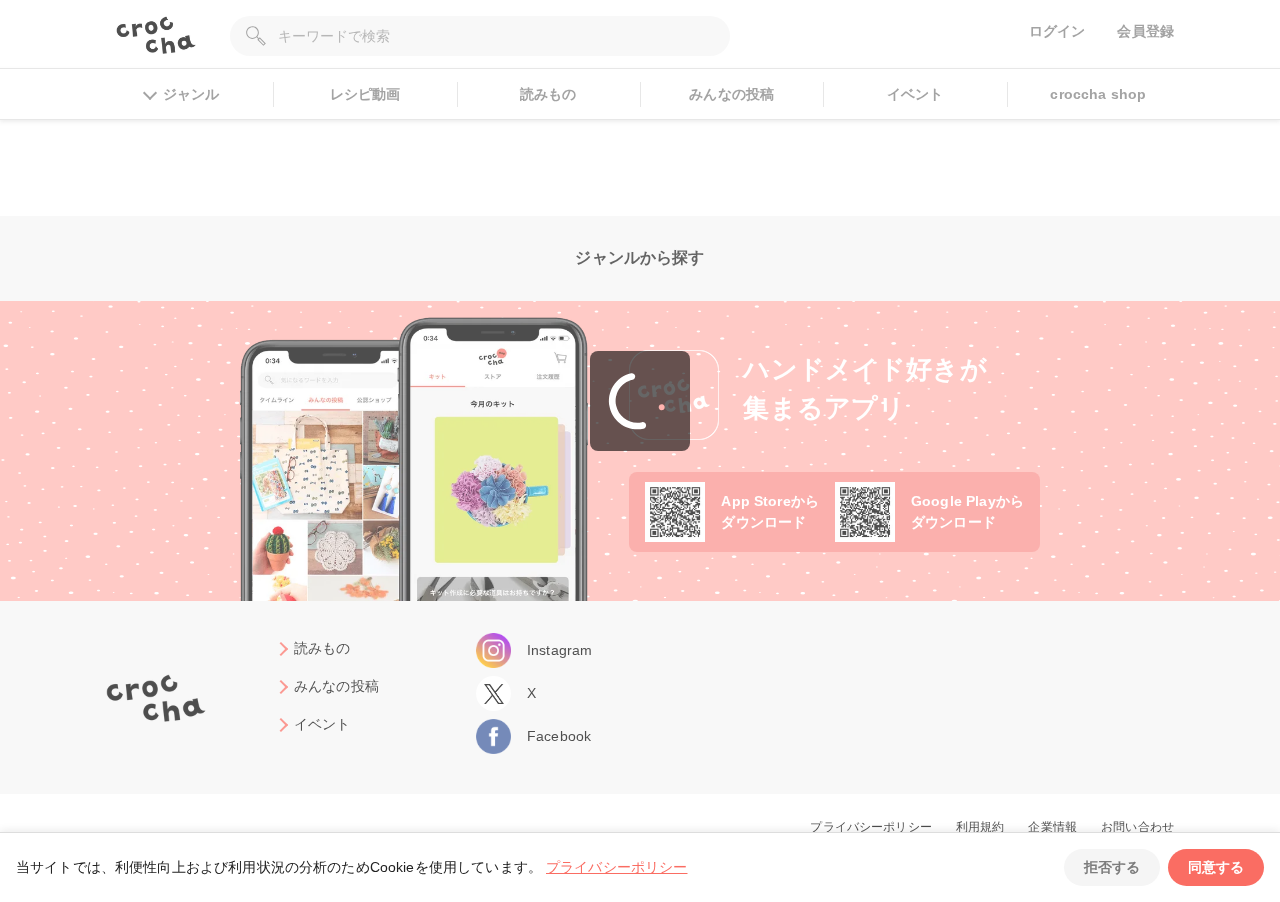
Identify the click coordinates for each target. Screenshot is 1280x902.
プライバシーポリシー (617, 867)
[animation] (640, 401)
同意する (1216, 867)
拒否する (1112, 867)
